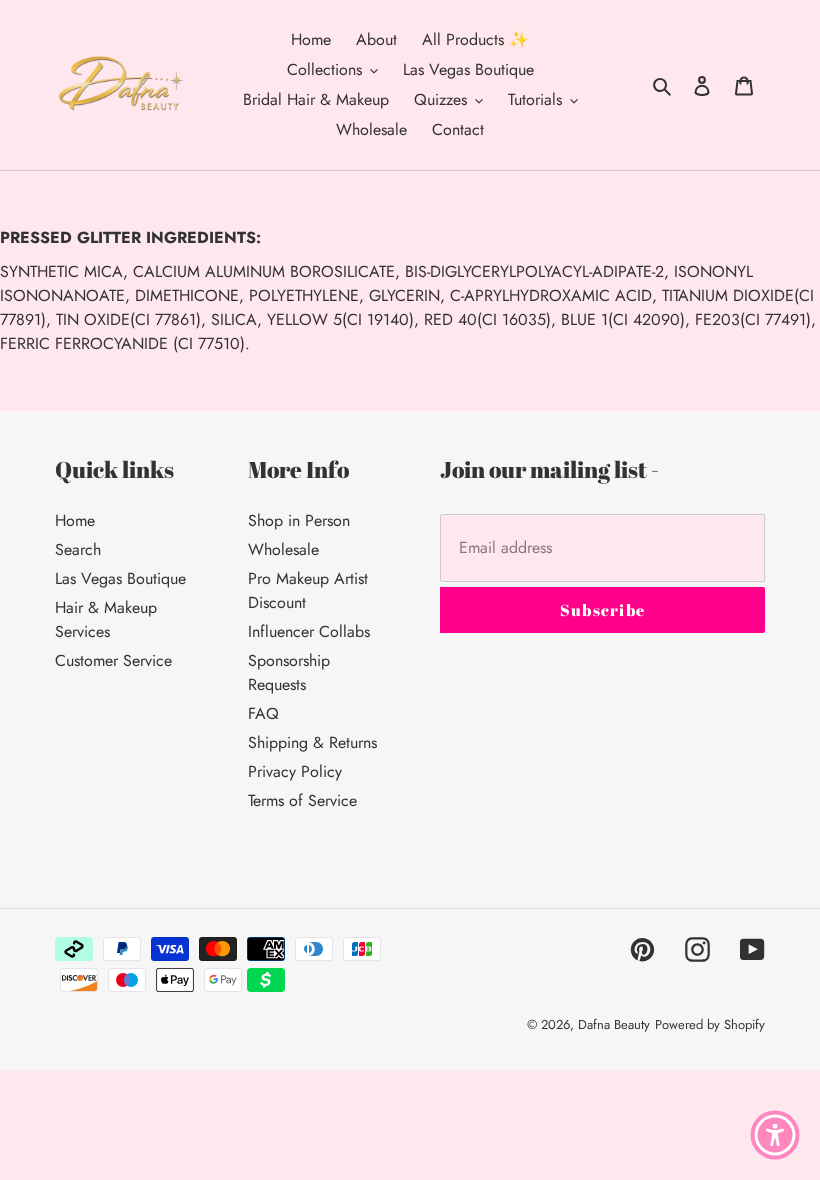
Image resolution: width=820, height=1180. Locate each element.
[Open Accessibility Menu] (775, 1135)
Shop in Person (299, 520)
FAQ (263, 713)
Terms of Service (302, 800)
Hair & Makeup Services (106, 619)
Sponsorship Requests (289, 672)
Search (78, 549)
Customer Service (113, 660)
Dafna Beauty (614, 1024)
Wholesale (283, 549)
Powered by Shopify (710, 1024)
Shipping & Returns (312, 742)
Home (75, 520)
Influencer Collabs (309, 631)
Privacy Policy (295, 771)
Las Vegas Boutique (120, 578)
